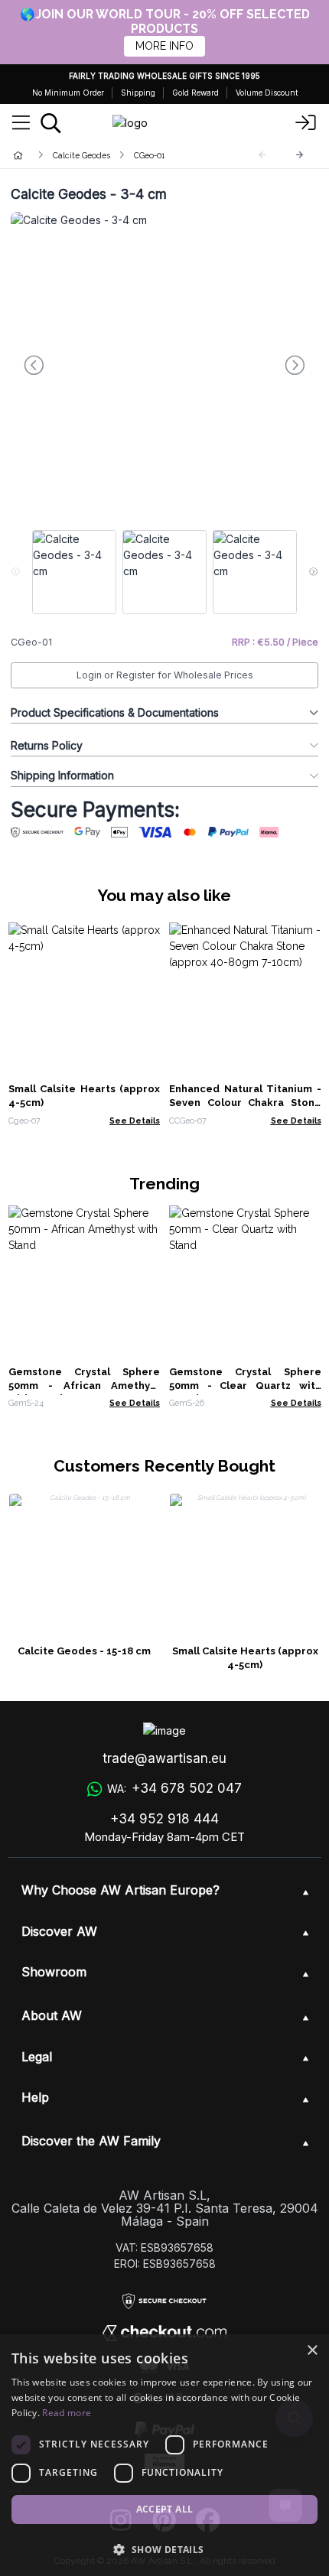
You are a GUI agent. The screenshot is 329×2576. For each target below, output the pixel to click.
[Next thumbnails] (313, 572)
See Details (135, 1120)
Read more (67, 2413)
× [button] (312, 2351)
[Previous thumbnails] (16, 572)
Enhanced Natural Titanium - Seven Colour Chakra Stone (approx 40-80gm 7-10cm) (245, 1103)
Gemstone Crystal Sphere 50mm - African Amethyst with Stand (85, 1386)
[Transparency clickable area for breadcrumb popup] (99, 155)
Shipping (138, 93)
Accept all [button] (165, 2509)
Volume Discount (267, 93)
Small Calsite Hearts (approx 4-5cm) (245, 1658)
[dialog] (164, 2455)
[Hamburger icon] (21, 123)
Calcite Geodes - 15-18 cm (84, 1651)
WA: (174, 1788)
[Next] (300, 155)
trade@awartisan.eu (164, 1758)
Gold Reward (195, 93)
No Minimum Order (68, 93)
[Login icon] (306, 123)
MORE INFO (164, 46)
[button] (164, 2549)
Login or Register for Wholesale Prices (165, 675)
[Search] (51, 123)
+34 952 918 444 (164, 1819)
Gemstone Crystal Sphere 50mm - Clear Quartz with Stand (245, 1386)
